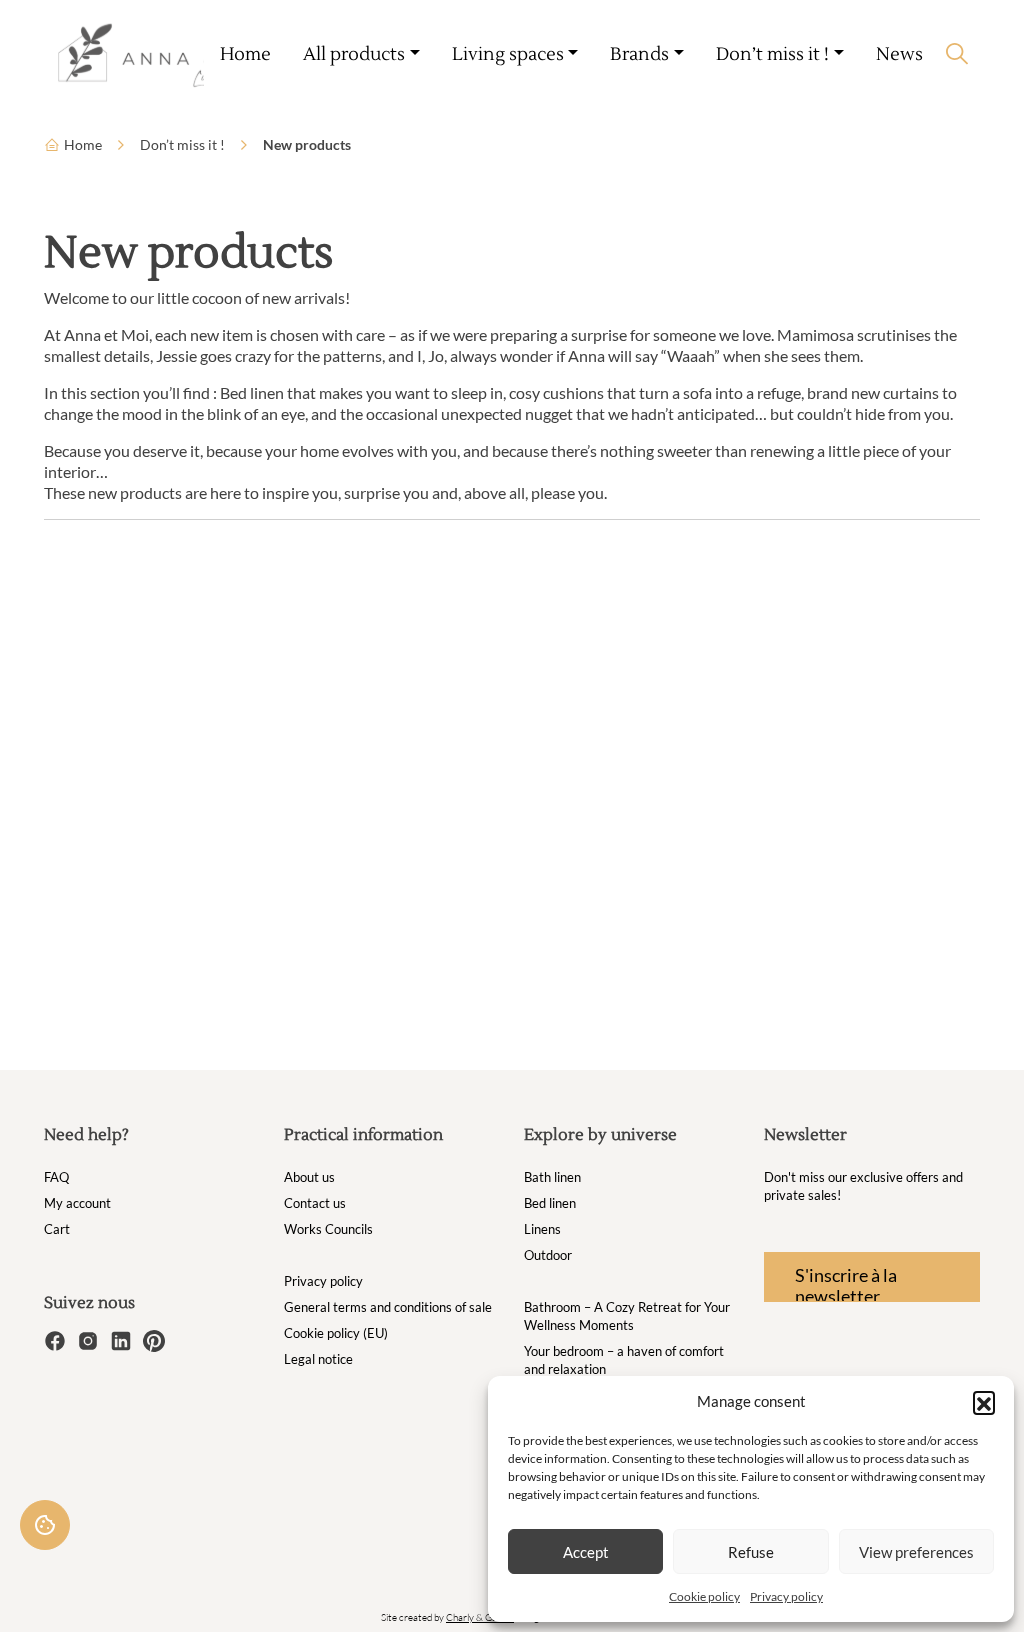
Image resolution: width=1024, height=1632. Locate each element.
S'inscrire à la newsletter (846, 1283)
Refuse (751, 1552)
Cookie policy (704, 1596)
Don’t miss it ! (182, 144)
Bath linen (552, 1177)
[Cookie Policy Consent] (45, 1525)
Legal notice (318, 1359)
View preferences (916, 1552)
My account (77, 1203)
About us (309, 1177)
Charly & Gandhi (480, 1617)
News (899, 54)
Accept (586, 1552)
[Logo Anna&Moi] (126, 54)
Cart (57, 1229)
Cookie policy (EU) (336, 1333)
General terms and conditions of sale (388, 1307)
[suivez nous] (56, 1338)
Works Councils (328, 1229)
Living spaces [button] (508, 54)
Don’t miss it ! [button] (772, 54)
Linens (542, 1229)
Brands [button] (639, 54)
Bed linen (550, 1203)
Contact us (315, 1203)
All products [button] (354, 54)
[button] (984, 1402)
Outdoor (548, 1255)
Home (245, 54)
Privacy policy (786, 1596)
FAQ (56, 1177)
